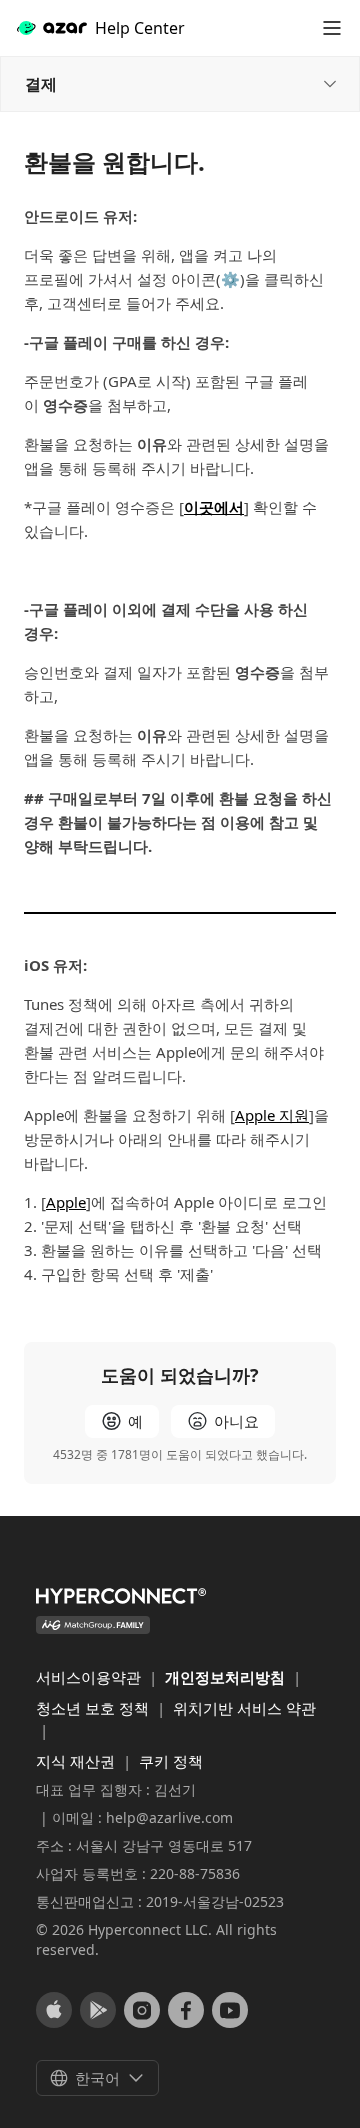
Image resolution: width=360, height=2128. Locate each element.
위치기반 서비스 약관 (244, 1708)
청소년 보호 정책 (94, 1708)
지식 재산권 (77, 1761)
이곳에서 (214, 507)
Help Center (140, 28)
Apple (66, 1202)
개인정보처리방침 (227, 1677)
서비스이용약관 (90, 1677)
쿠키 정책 (171, 1761)
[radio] (122, 1421)
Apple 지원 (272, 1115)
